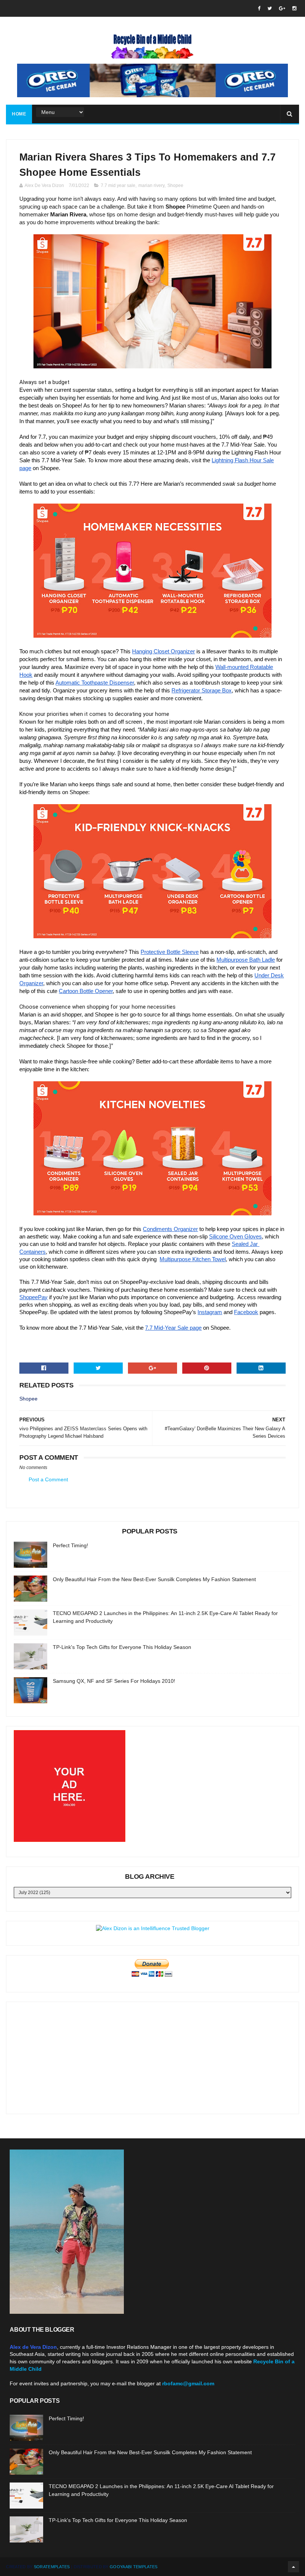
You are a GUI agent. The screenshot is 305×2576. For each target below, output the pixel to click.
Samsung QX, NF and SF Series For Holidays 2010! (114, 1681)
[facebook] (259, 8)
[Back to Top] (293, 2567)
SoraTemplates (52, 2567)
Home (19, 114)
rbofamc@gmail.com (188, 2383)
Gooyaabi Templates (134, 2567)
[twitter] (270, 8)
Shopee (175, 185)
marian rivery (151, 185)
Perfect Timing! (70, 1545)
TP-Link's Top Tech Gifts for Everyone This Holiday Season (122, 1647)
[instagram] (294, 8)
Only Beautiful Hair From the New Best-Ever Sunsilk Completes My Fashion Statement (154, 1579)
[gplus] (282, 8)
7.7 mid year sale (118, 185)
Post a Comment (48, 1479)
